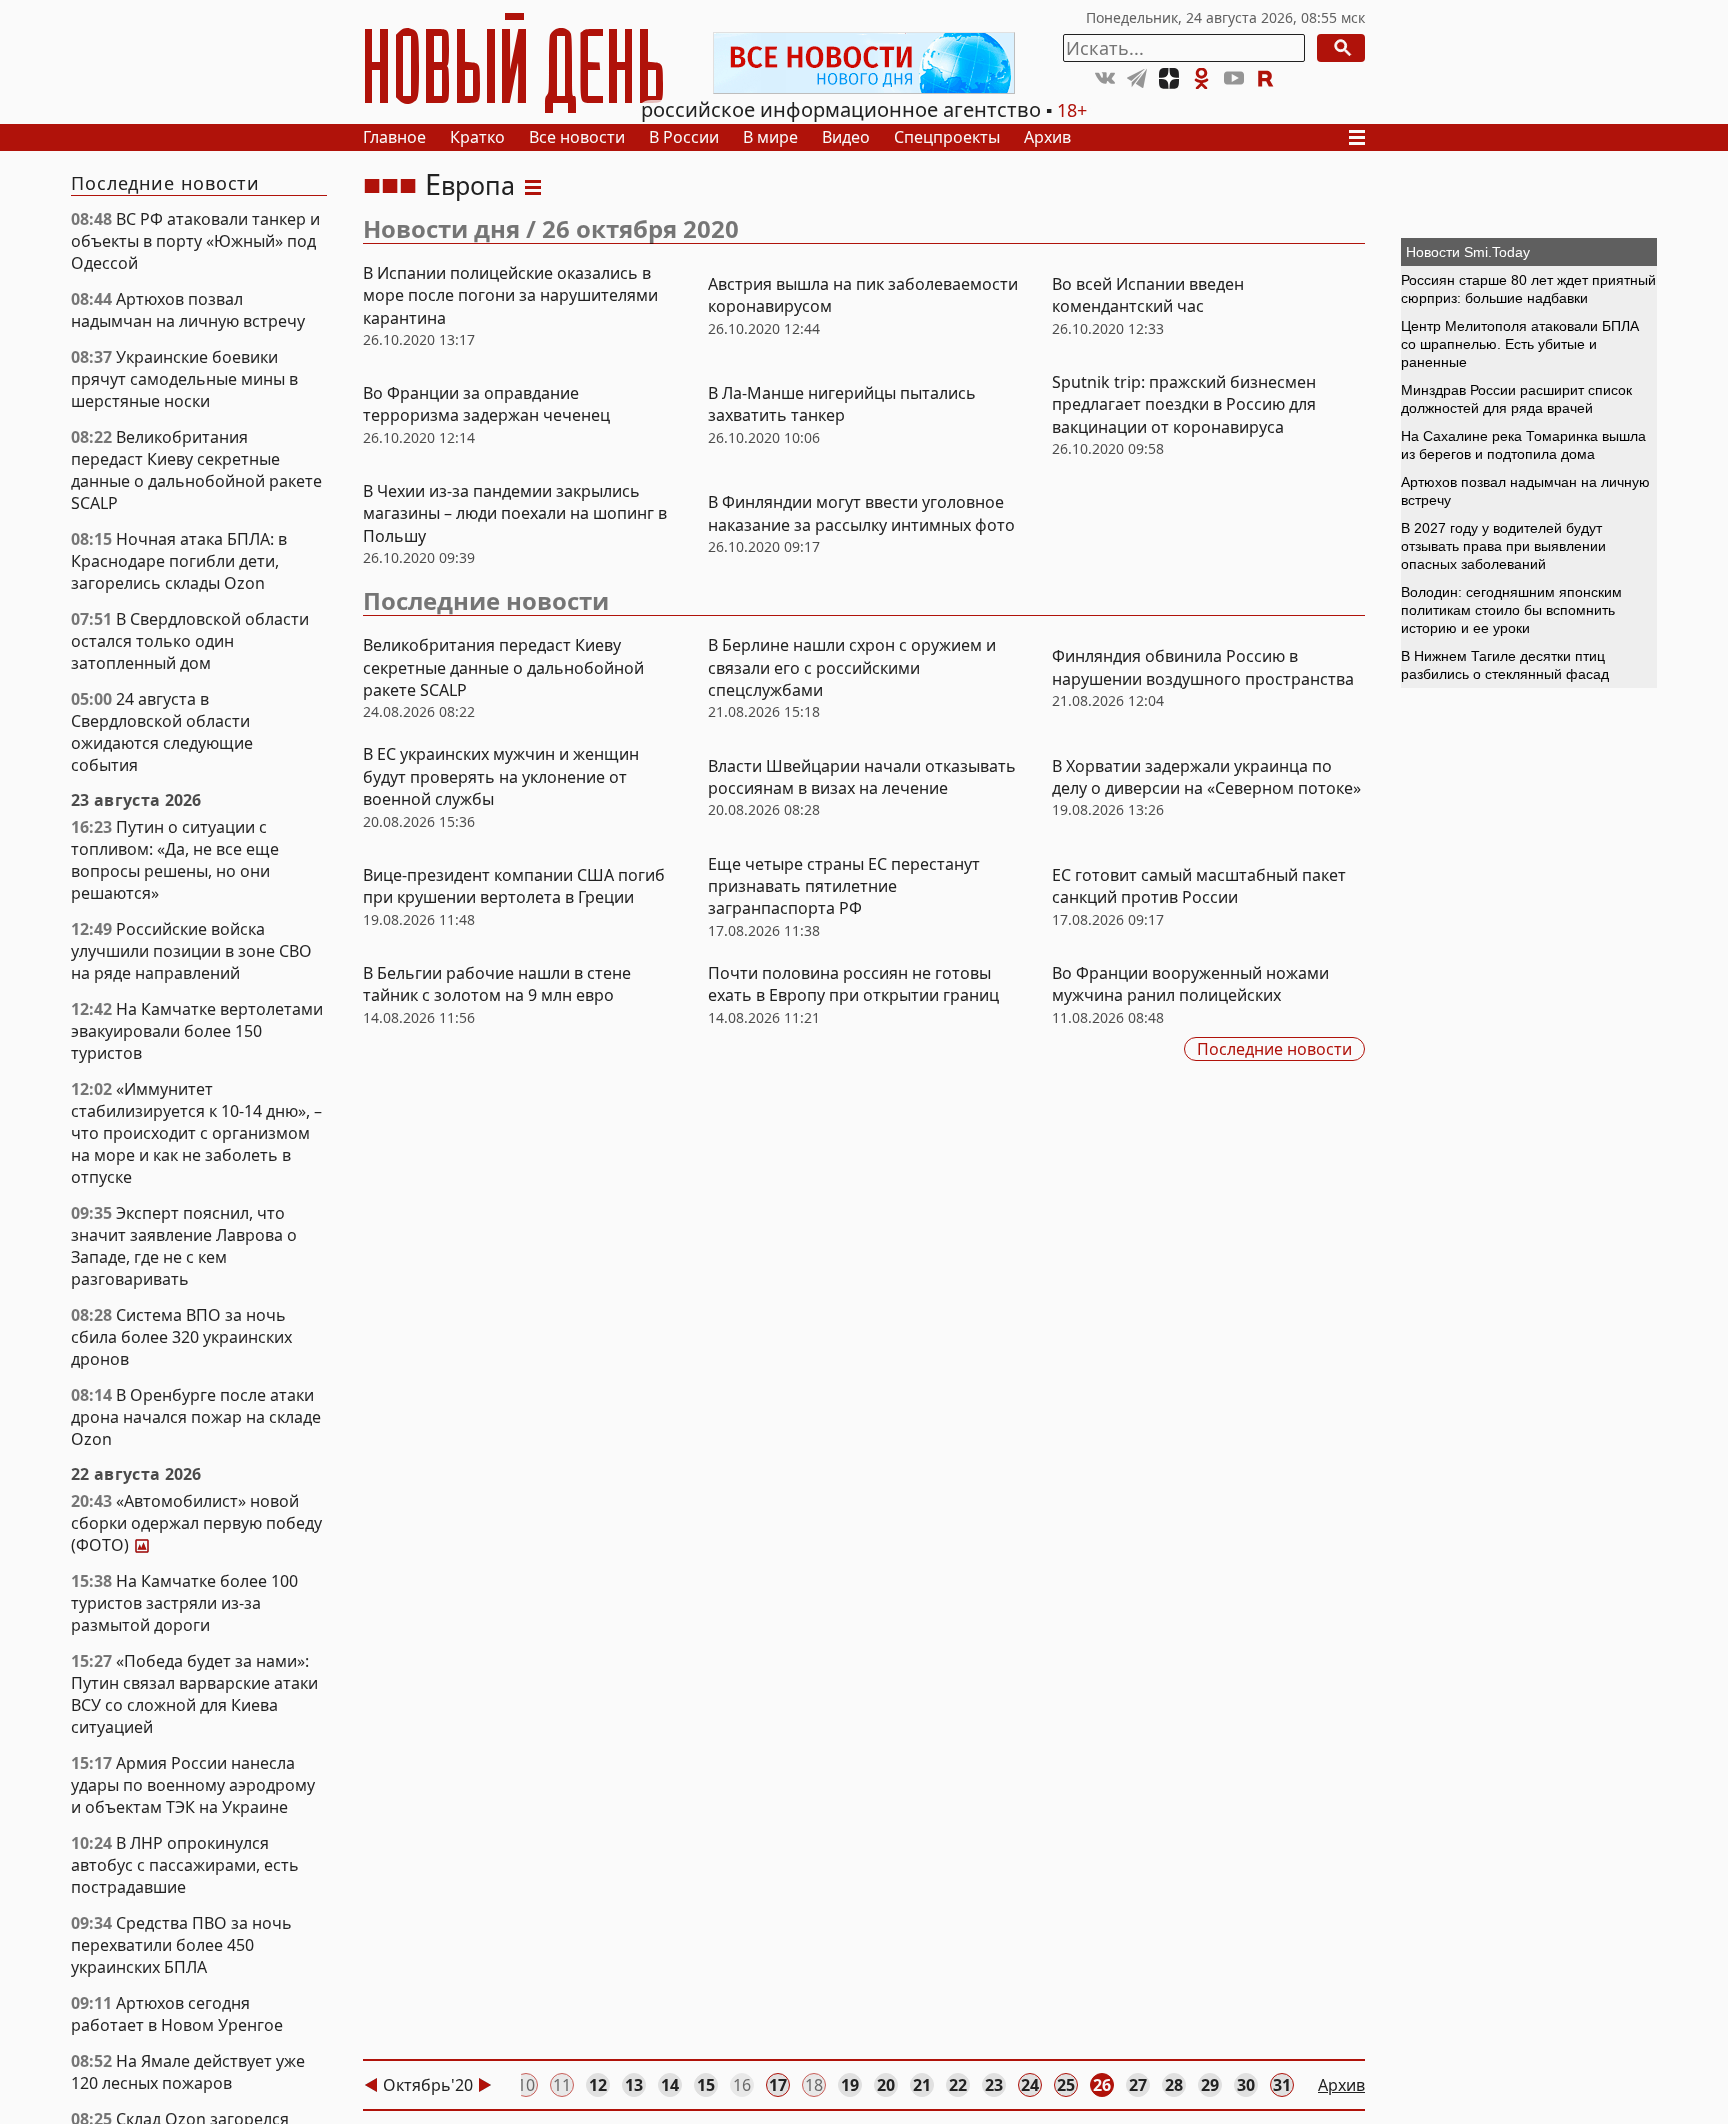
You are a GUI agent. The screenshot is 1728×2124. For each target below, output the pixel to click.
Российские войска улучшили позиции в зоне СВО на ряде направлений (191, 951)
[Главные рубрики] (1363, 137)
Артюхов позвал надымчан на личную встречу (188, 310)
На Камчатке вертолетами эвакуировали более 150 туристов (197, 1031)
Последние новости (486, 600)
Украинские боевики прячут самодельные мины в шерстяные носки (184, 379)
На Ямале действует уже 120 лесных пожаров (188, 2072)
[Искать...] (1341, 48)
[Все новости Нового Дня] (864, 63)
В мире (770, 137)
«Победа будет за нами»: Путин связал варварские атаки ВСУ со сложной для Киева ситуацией (194, 1694)
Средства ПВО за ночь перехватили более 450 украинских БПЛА (181, 1945)
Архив (1047, 137)
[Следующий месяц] (485, 2085)
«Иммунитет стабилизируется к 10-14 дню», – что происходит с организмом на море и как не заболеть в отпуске (196, 1133)
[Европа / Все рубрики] (533, 185)
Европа (470, 185)
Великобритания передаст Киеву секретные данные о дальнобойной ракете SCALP (196, 470)
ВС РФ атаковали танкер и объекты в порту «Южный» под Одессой (195, 241)
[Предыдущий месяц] (371, 2085)
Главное (394, 137)
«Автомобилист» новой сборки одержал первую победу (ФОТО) (196, 1523)
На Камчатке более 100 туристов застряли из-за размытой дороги (184, 1603)
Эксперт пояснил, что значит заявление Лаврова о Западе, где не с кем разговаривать (184, 1246)
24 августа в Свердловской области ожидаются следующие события (162, 732)
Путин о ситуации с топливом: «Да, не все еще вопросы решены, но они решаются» (175, 860)
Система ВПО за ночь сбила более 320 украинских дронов (181, 1337)
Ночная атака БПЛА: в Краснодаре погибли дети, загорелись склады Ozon (179, 561)
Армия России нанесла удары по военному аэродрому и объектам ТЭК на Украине (193, 1785)
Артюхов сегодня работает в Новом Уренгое (177, 2014)
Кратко (477, 137)
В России (684, 137)
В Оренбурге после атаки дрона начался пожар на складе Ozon (196, 1417)
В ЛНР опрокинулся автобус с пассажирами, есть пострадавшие (185, 1865)
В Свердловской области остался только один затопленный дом (190, 641)
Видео (846, 137)
